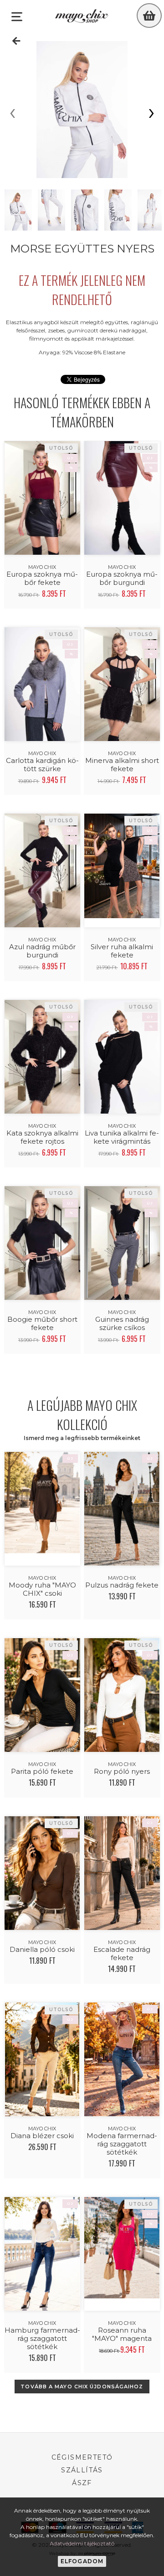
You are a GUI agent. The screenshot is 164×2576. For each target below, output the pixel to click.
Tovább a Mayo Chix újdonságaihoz (82, 2387)
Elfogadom (82, 2561)
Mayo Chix (42, 567)
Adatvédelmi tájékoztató (82, 2543)
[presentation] (13, 114)
